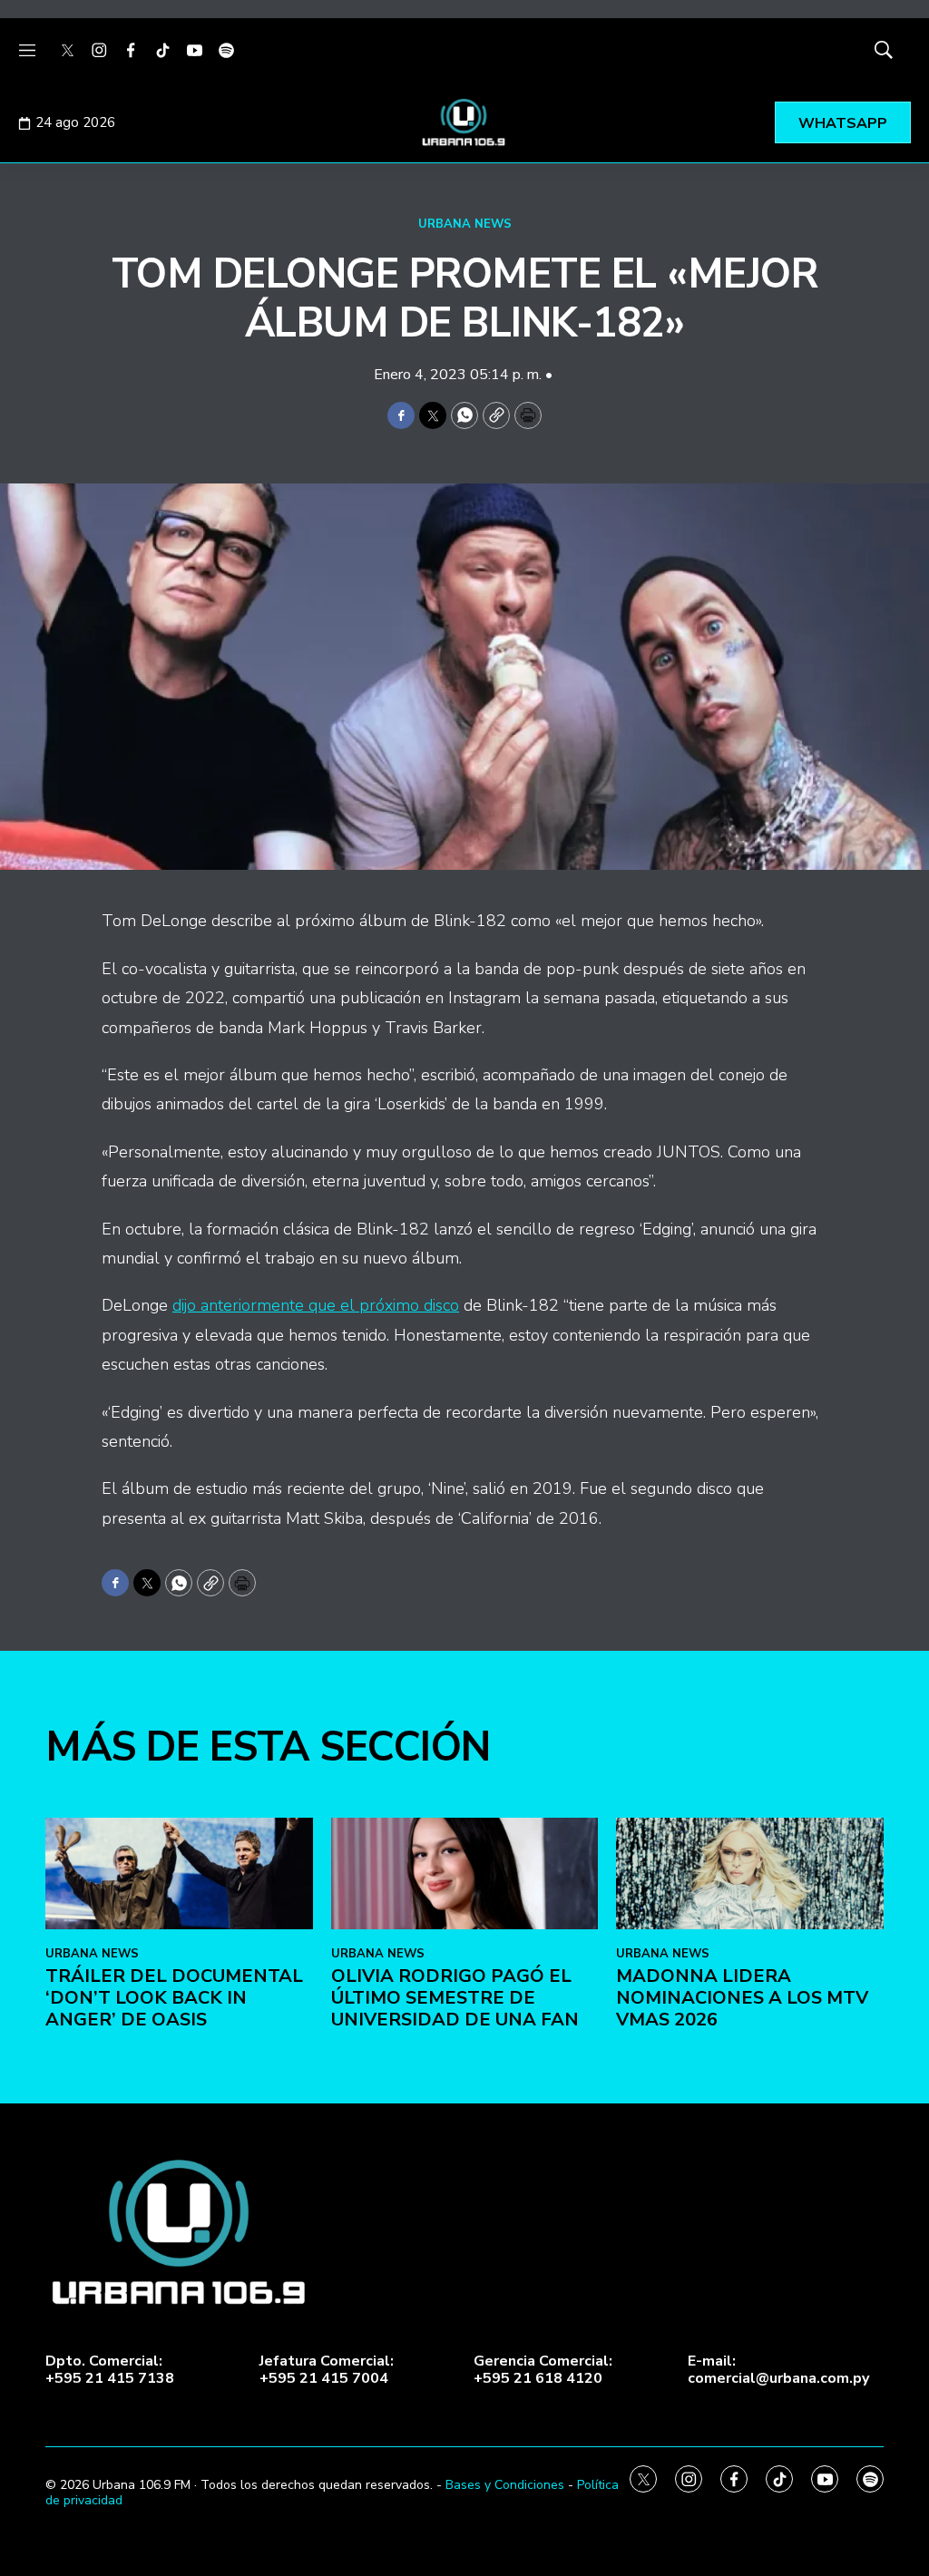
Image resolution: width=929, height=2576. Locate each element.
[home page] (464, 122)
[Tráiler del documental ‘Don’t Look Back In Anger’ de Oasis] (179, 1873)
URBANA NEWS (465, 224)
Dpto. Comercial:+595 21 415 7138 (110, 2370)
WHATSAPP (843, 123)
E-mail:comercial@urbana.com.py (778, 2370)
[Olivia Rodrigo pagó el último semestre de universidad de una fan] (465, 1873)
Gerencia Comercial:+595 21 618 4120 (543, 2370)
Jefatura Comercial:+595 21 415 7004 (327, 2370)
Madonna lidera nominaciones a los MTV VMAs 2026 (742, 1998)
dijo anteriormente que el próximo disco (316, 1305)
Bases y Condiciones (505, 2485)
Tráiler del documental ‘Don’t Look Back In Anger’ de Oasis (174, 1998)
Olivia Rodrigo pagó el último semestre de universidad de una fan (455, 1998)
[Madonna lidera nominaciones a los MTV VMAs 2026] (750, 1873)
